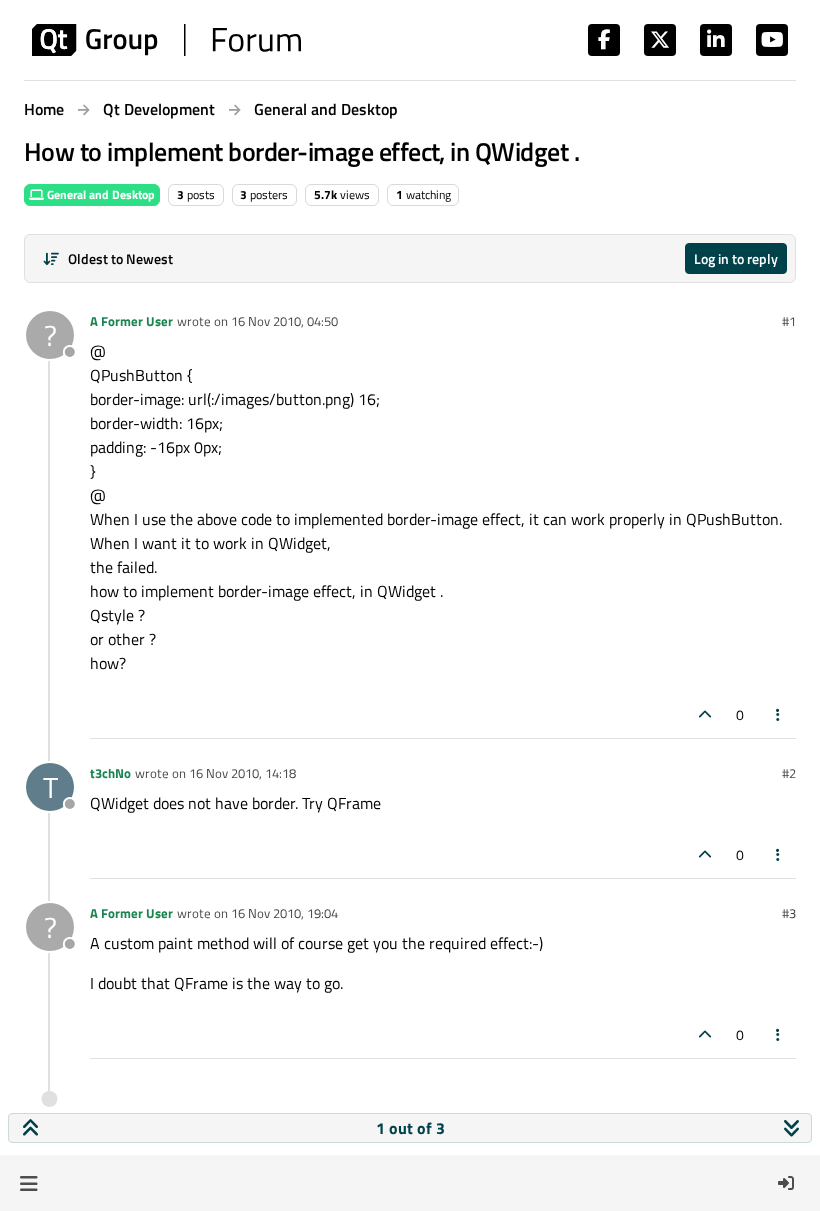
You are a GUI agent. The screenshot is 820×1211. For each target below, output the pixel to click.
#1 (789, 321)
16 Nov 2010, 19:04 (284, 913)
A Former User (131, 321)
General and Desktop (99, 194)
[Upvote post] (705, 714)
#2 (789, 773)
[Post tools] (779, 714)
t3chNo (110, 773)
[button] (28, 1183)
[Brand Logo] (166, 40)
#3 (789, 913)
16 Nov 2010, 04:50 (284, 321)
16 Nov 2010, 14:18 (242, 773)
